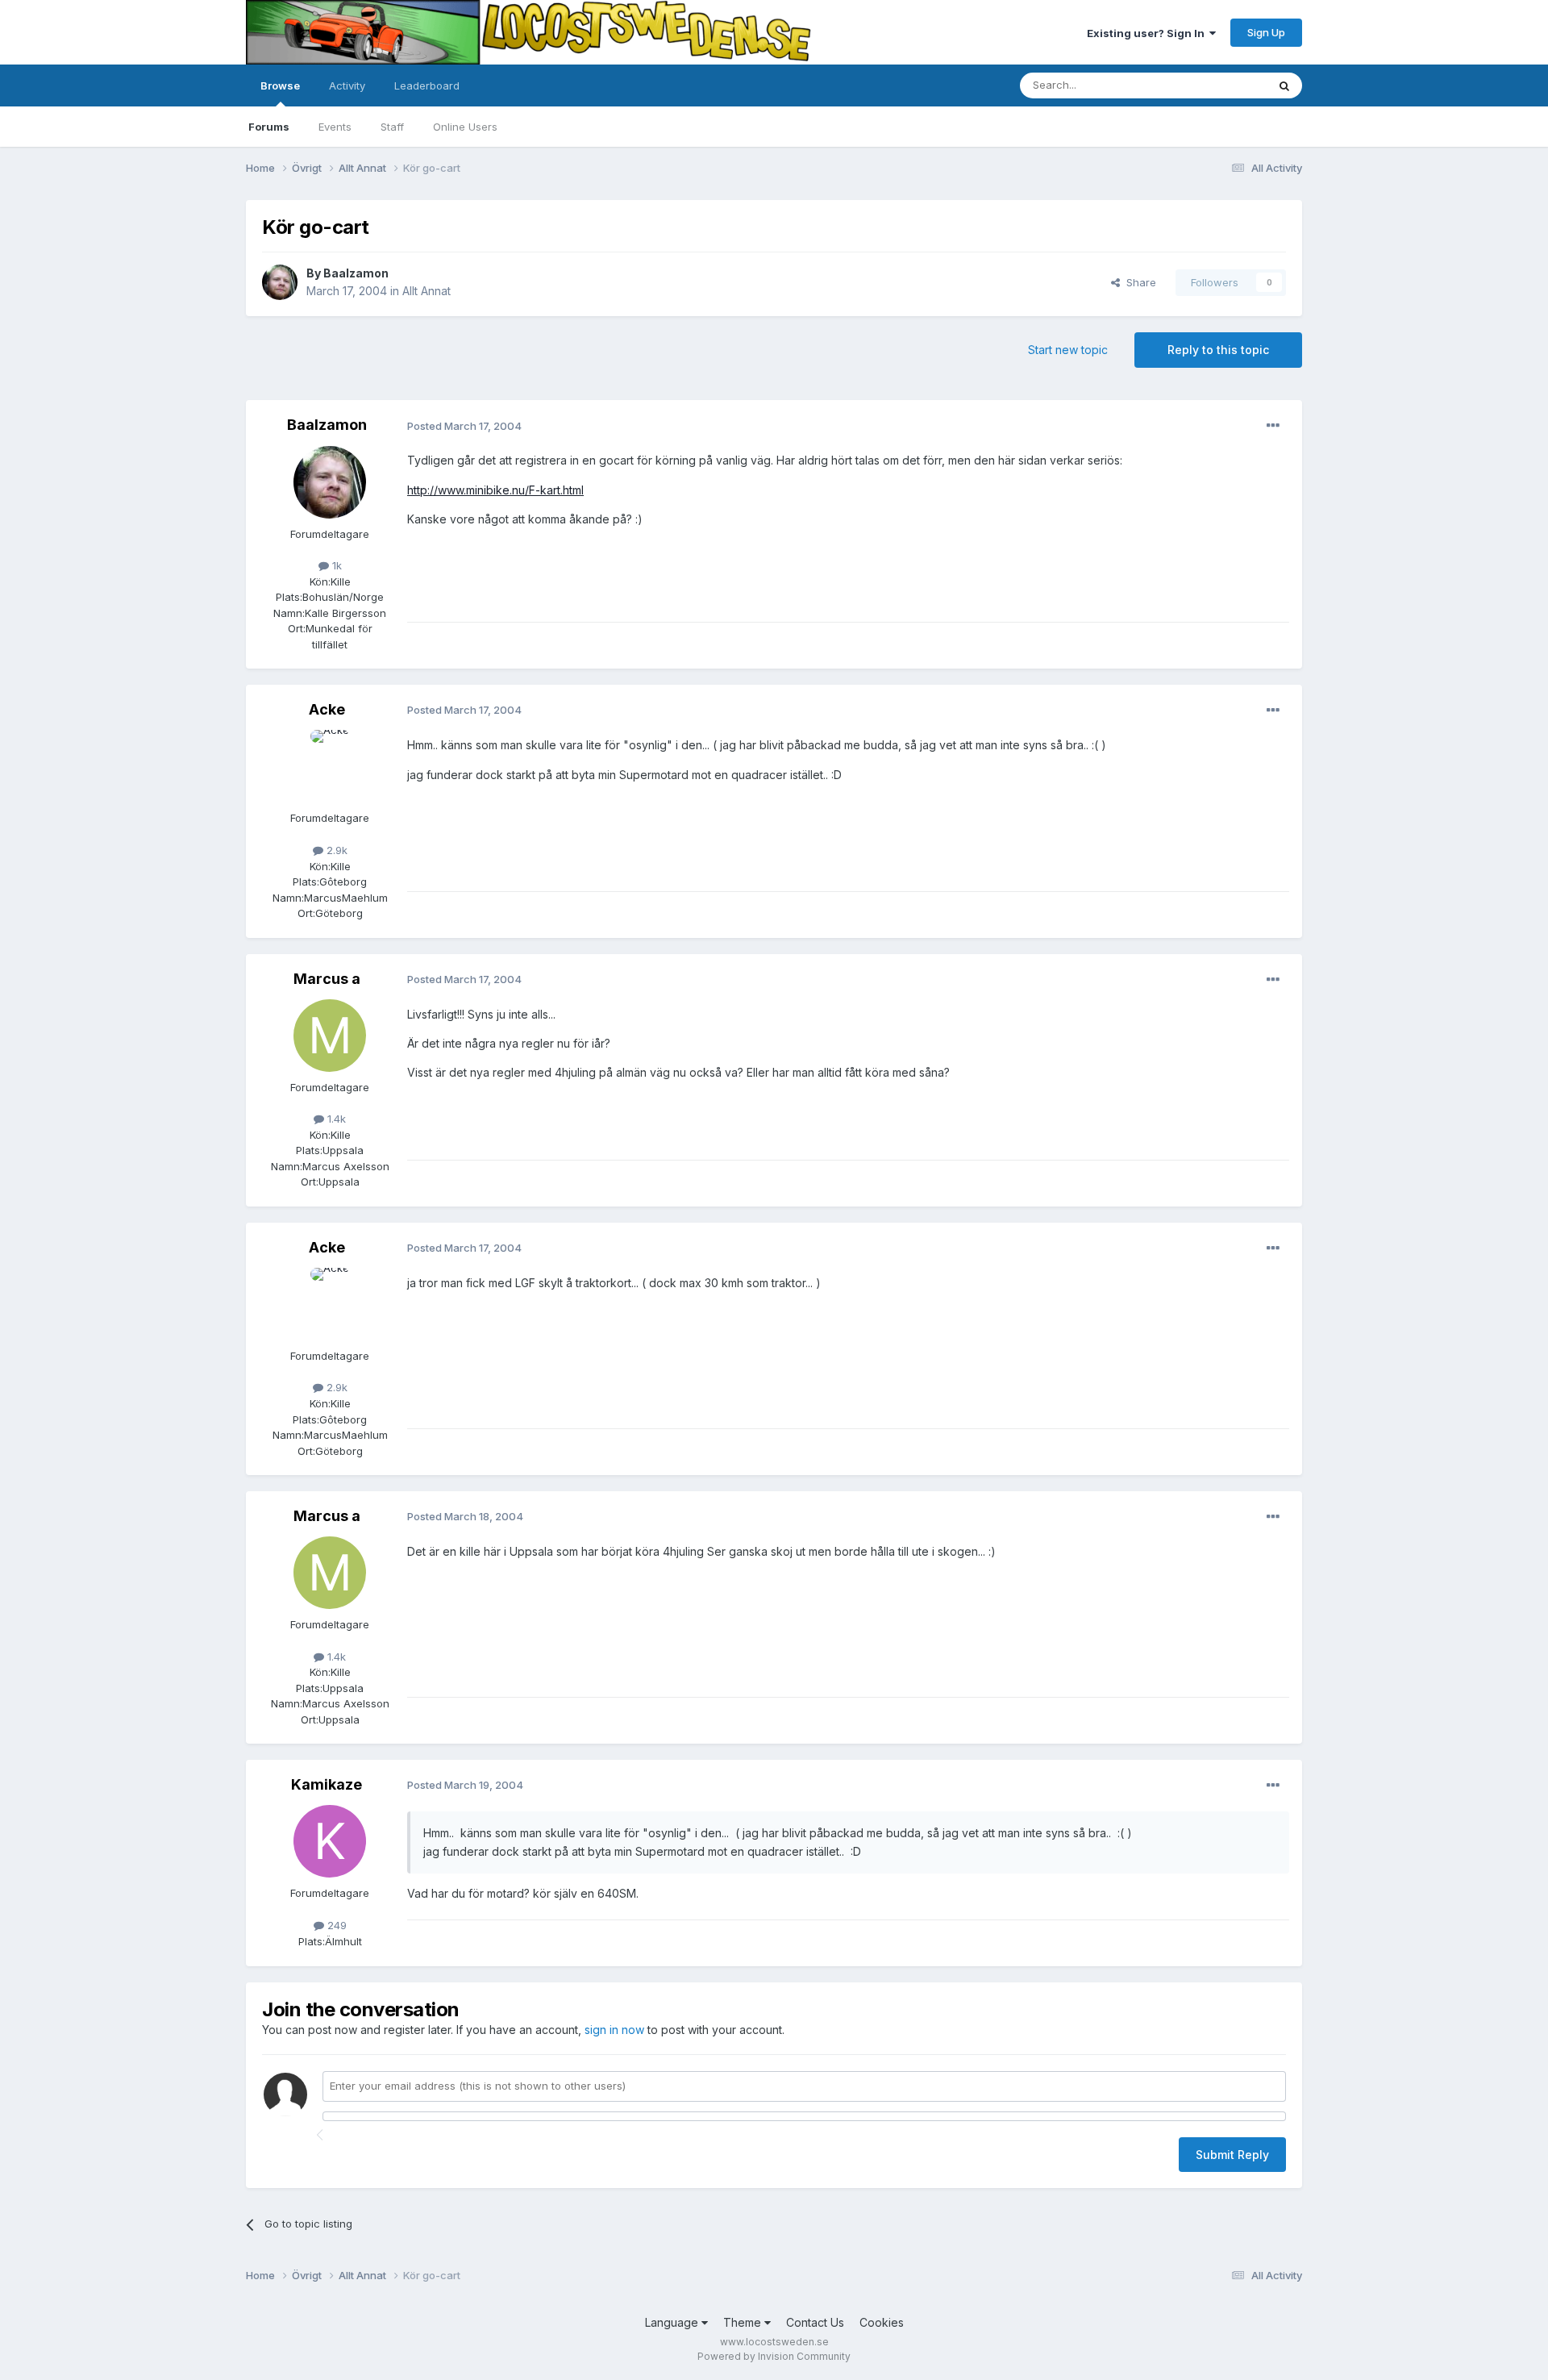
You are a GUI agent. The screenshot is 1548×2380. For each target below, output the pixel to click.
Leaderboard (427, 85)
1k (335, 565)
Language (673, 2322)
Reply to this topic (1218, 350)
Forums (269, 127)
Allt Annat (427, 291)
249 (335, 1925)
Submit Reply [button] (1232, 2155)
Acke (327, 709)
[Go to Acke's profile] (330, 766)
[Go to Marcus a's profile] (330, 1036)
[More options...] (1273, 426)
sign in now (614, 2030)
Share (1138, 282)
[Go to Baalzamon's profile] (280, 282)
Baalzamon (356, 273)
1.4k (335, 1119)
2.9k (335, 850)
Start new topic (1068, 350)
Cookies (882, 2322)
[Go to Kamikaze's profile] (330, 1841)
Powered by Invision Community (774, 2356)
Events (335, 127)
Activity (347, 85)
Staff (392, 127)
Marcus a (327, 979)
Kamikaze (327, 1784)
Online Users (465, 127)
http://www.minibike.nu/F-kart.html (495, 490)
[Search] (1284, 85)
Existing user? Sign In (1148, 33)
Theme (744, 2322)
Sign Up (1266, 32)
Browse (280, 85)
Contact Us (815, 2322)
